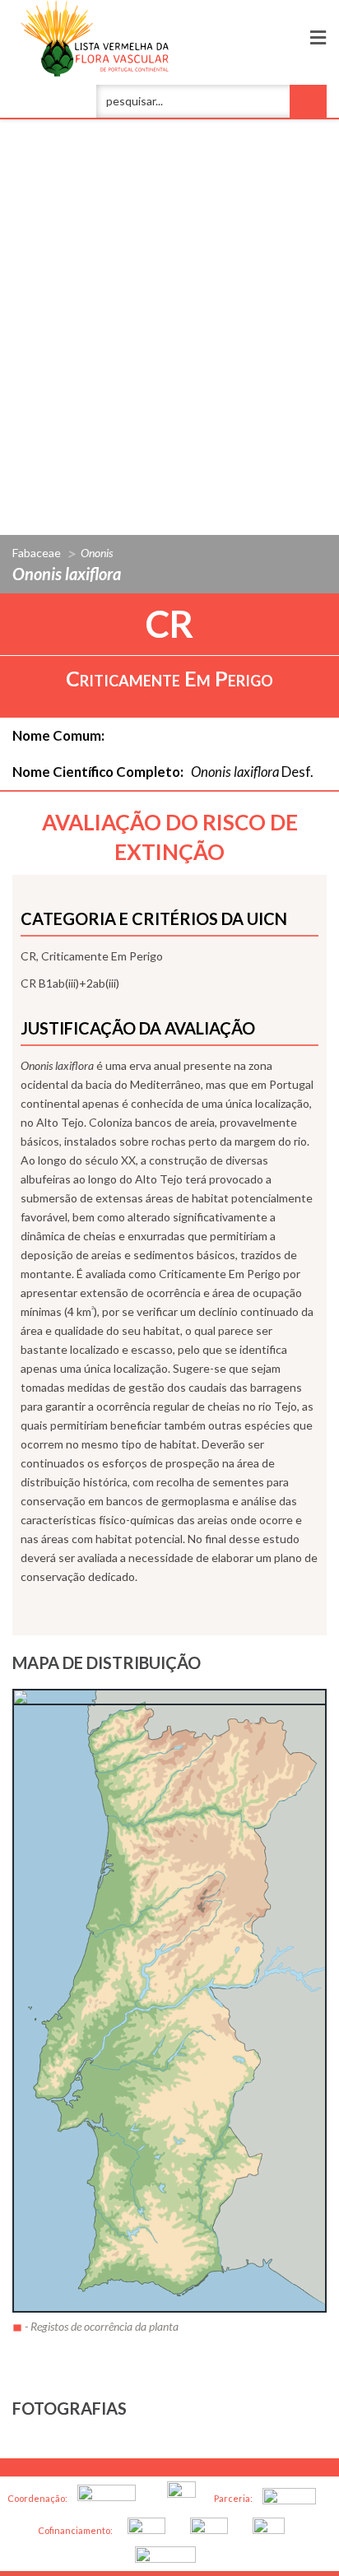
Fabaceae (37, 553)
